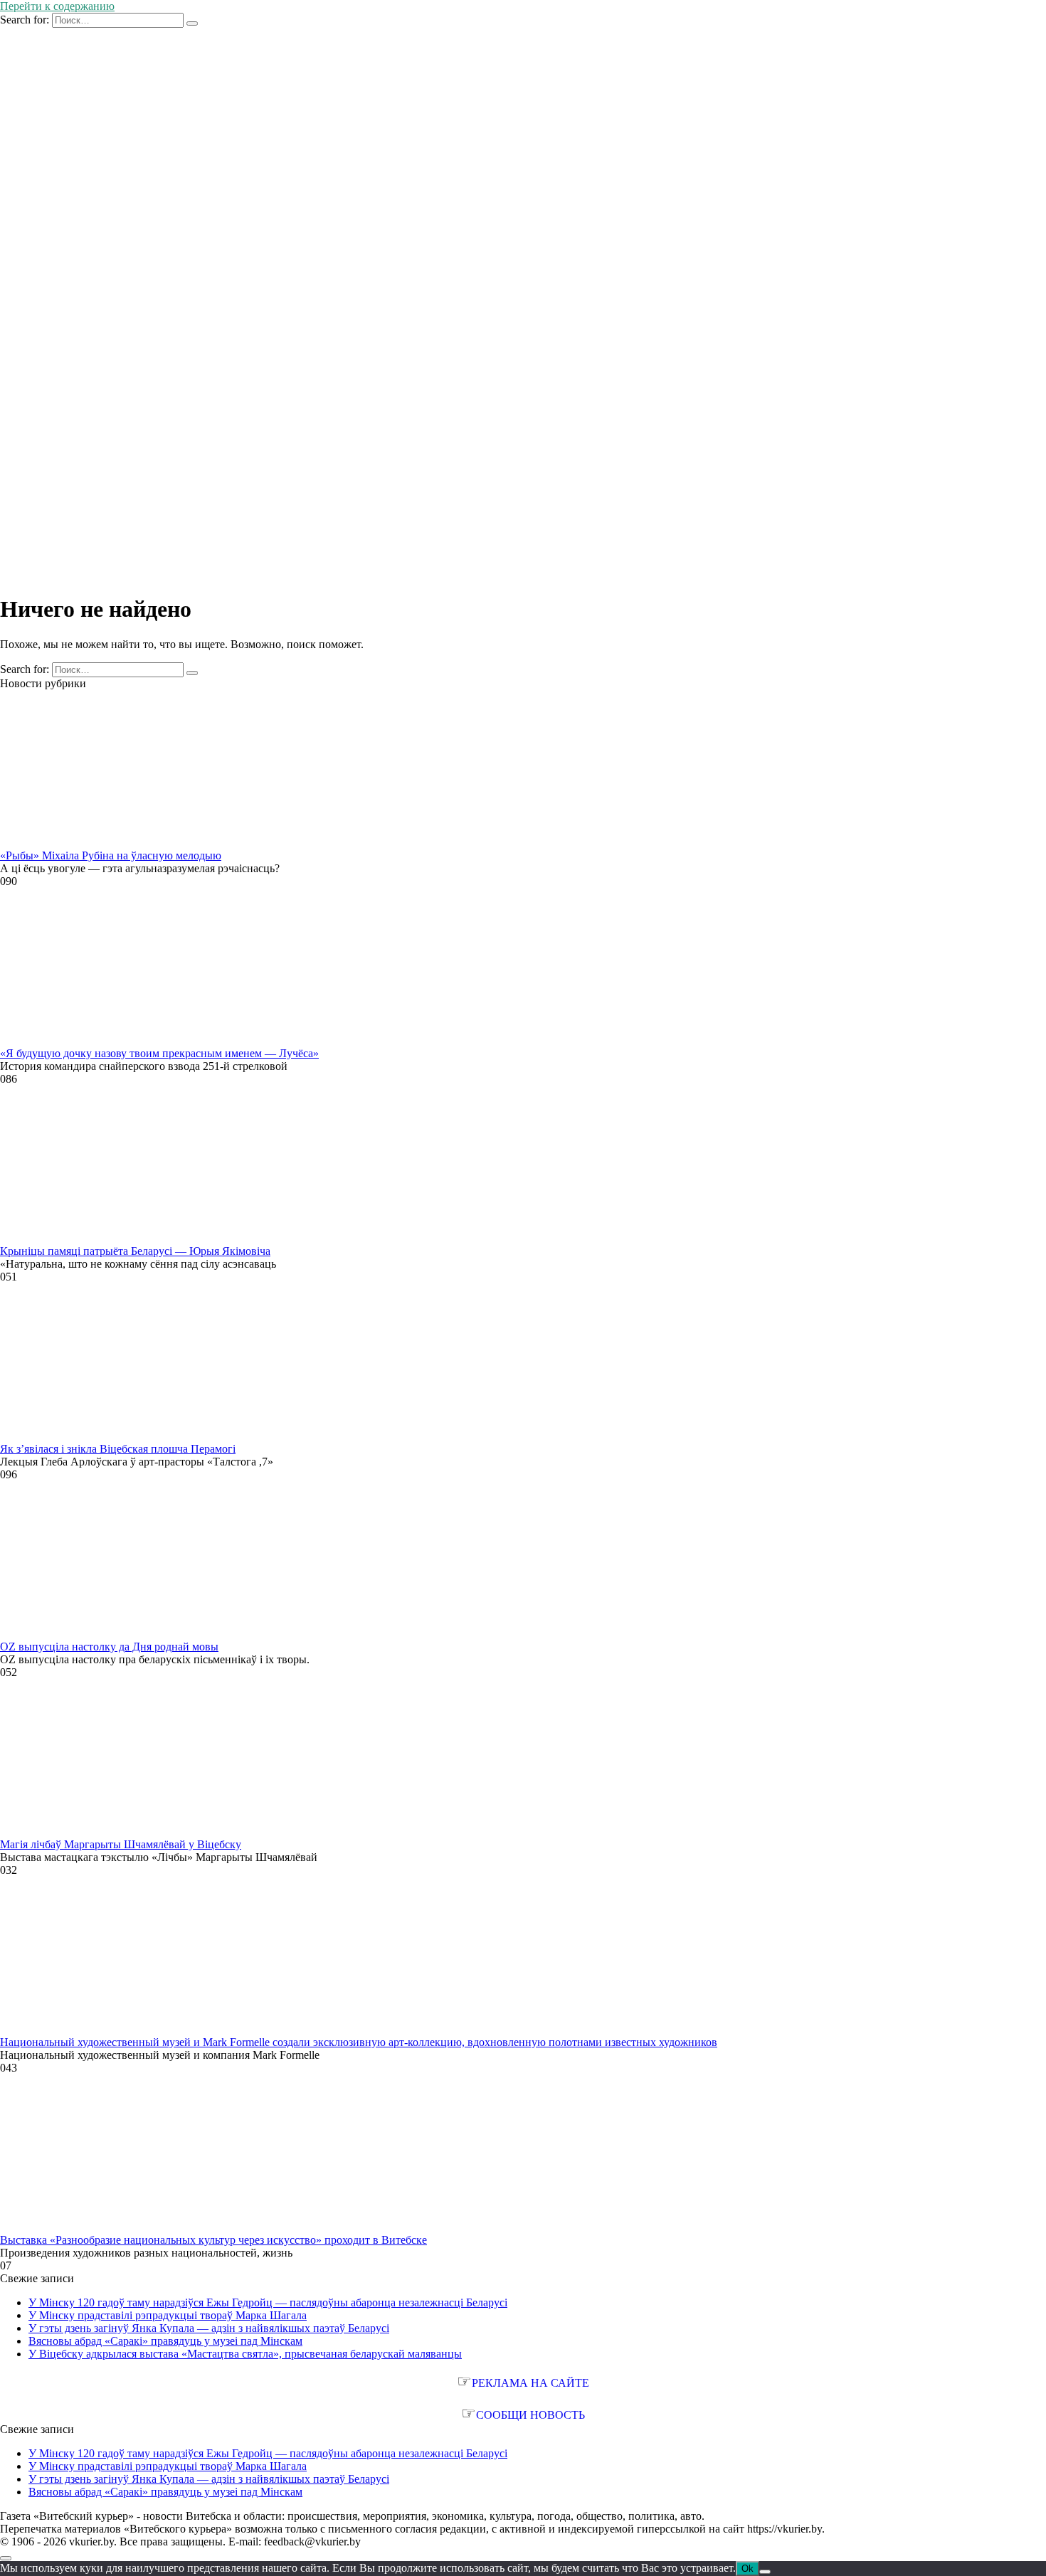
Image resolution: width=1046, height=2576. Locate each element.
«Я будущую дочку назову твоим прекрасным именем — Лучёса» (159, 1053)
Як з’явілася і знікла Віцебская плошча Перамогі (118, 1449)
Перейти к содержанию (57, 6)
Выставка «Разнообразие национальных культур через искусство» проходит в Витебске (213, 2240)
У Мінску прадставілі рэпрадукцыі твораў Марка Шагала (168, 2315)
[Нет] (765, 2572)
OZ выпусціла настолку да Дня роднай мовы (109, 1647)
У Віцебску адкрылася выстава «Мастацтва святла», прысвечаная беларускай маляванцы (245, 2354)
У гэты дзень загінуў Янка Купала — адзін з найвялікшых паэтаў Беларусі (209, 2328)
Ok (747, 2569)
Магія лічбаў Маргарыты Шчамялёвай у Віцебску (121, 1844)
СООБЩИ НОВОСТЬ (530, 2415)
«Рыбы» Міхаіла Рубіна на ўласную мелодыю (111, 855)
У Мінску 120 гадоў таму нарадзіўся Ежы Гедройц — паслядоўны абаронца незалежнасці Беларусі (268, 2302)
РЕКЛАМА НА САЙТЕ (530, 2383)
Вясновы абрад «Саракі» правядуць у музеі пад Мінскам (165, 2341)
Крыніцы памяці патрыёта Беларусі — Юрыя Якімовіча (135, 1251)
